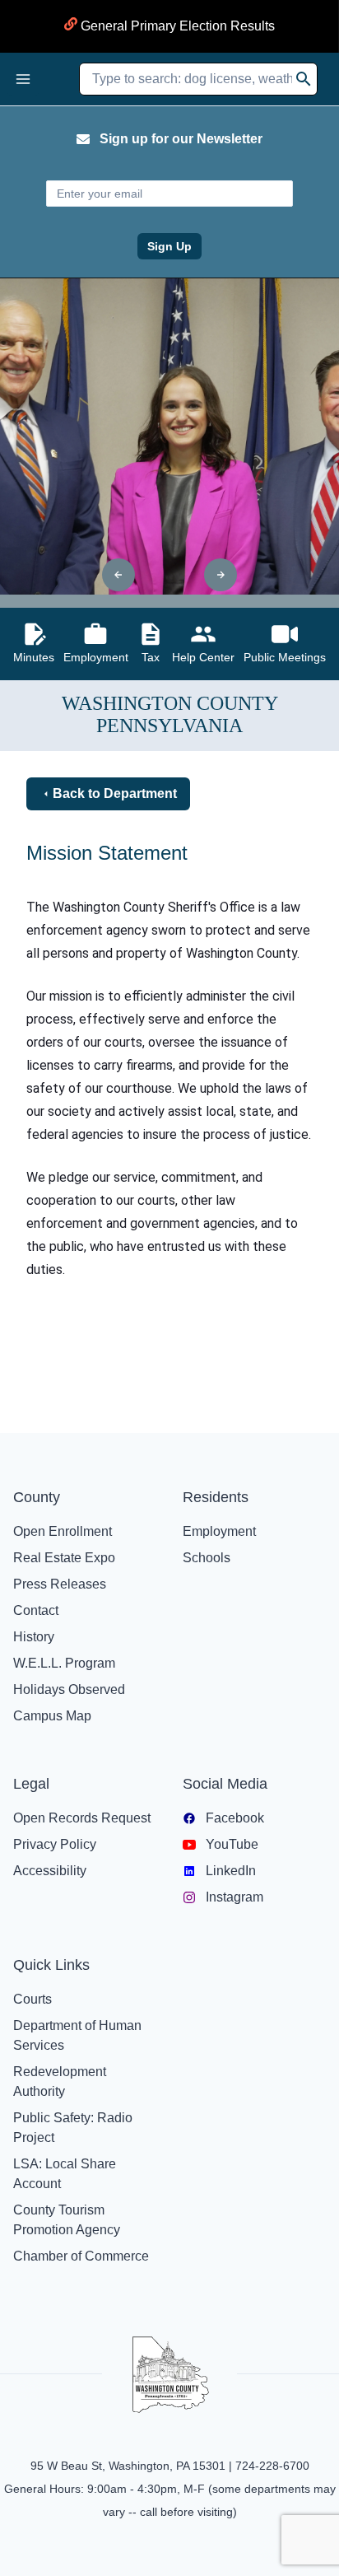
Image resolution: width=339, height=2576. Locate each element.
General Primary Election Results (176, 26)
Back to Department (115, 793)
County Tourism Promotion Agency (67, 2220)
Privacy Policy (55, 1844)
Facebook (235, 1818)
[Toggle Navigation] (23, 79)
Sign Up (169, 246)
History (34, 1637)
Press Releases (60, 1584)
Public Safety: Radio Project (73, 2128)
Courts (33, 1999)
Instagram (235, 1897)
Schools (207, 1558)
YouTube (232, 1844)
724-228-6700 (272, 2466)
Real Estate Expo (64, 1558)
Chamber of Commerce (81, 2256)
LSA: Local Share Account (65, 2174)
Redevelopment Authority (60, 2081)
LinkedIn (231, 1871)
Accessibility (50, 1871)
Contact (36, 1610)
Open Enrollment (63, 1531)
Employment (219, 1531)
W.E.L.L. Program (64, 1663)
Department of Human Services (77, 2035)
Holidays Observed (69, 1689)
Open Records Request (82, 1818)
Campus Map (52, 1716)
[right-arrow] (221, 575)
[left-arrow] (118, 575)
